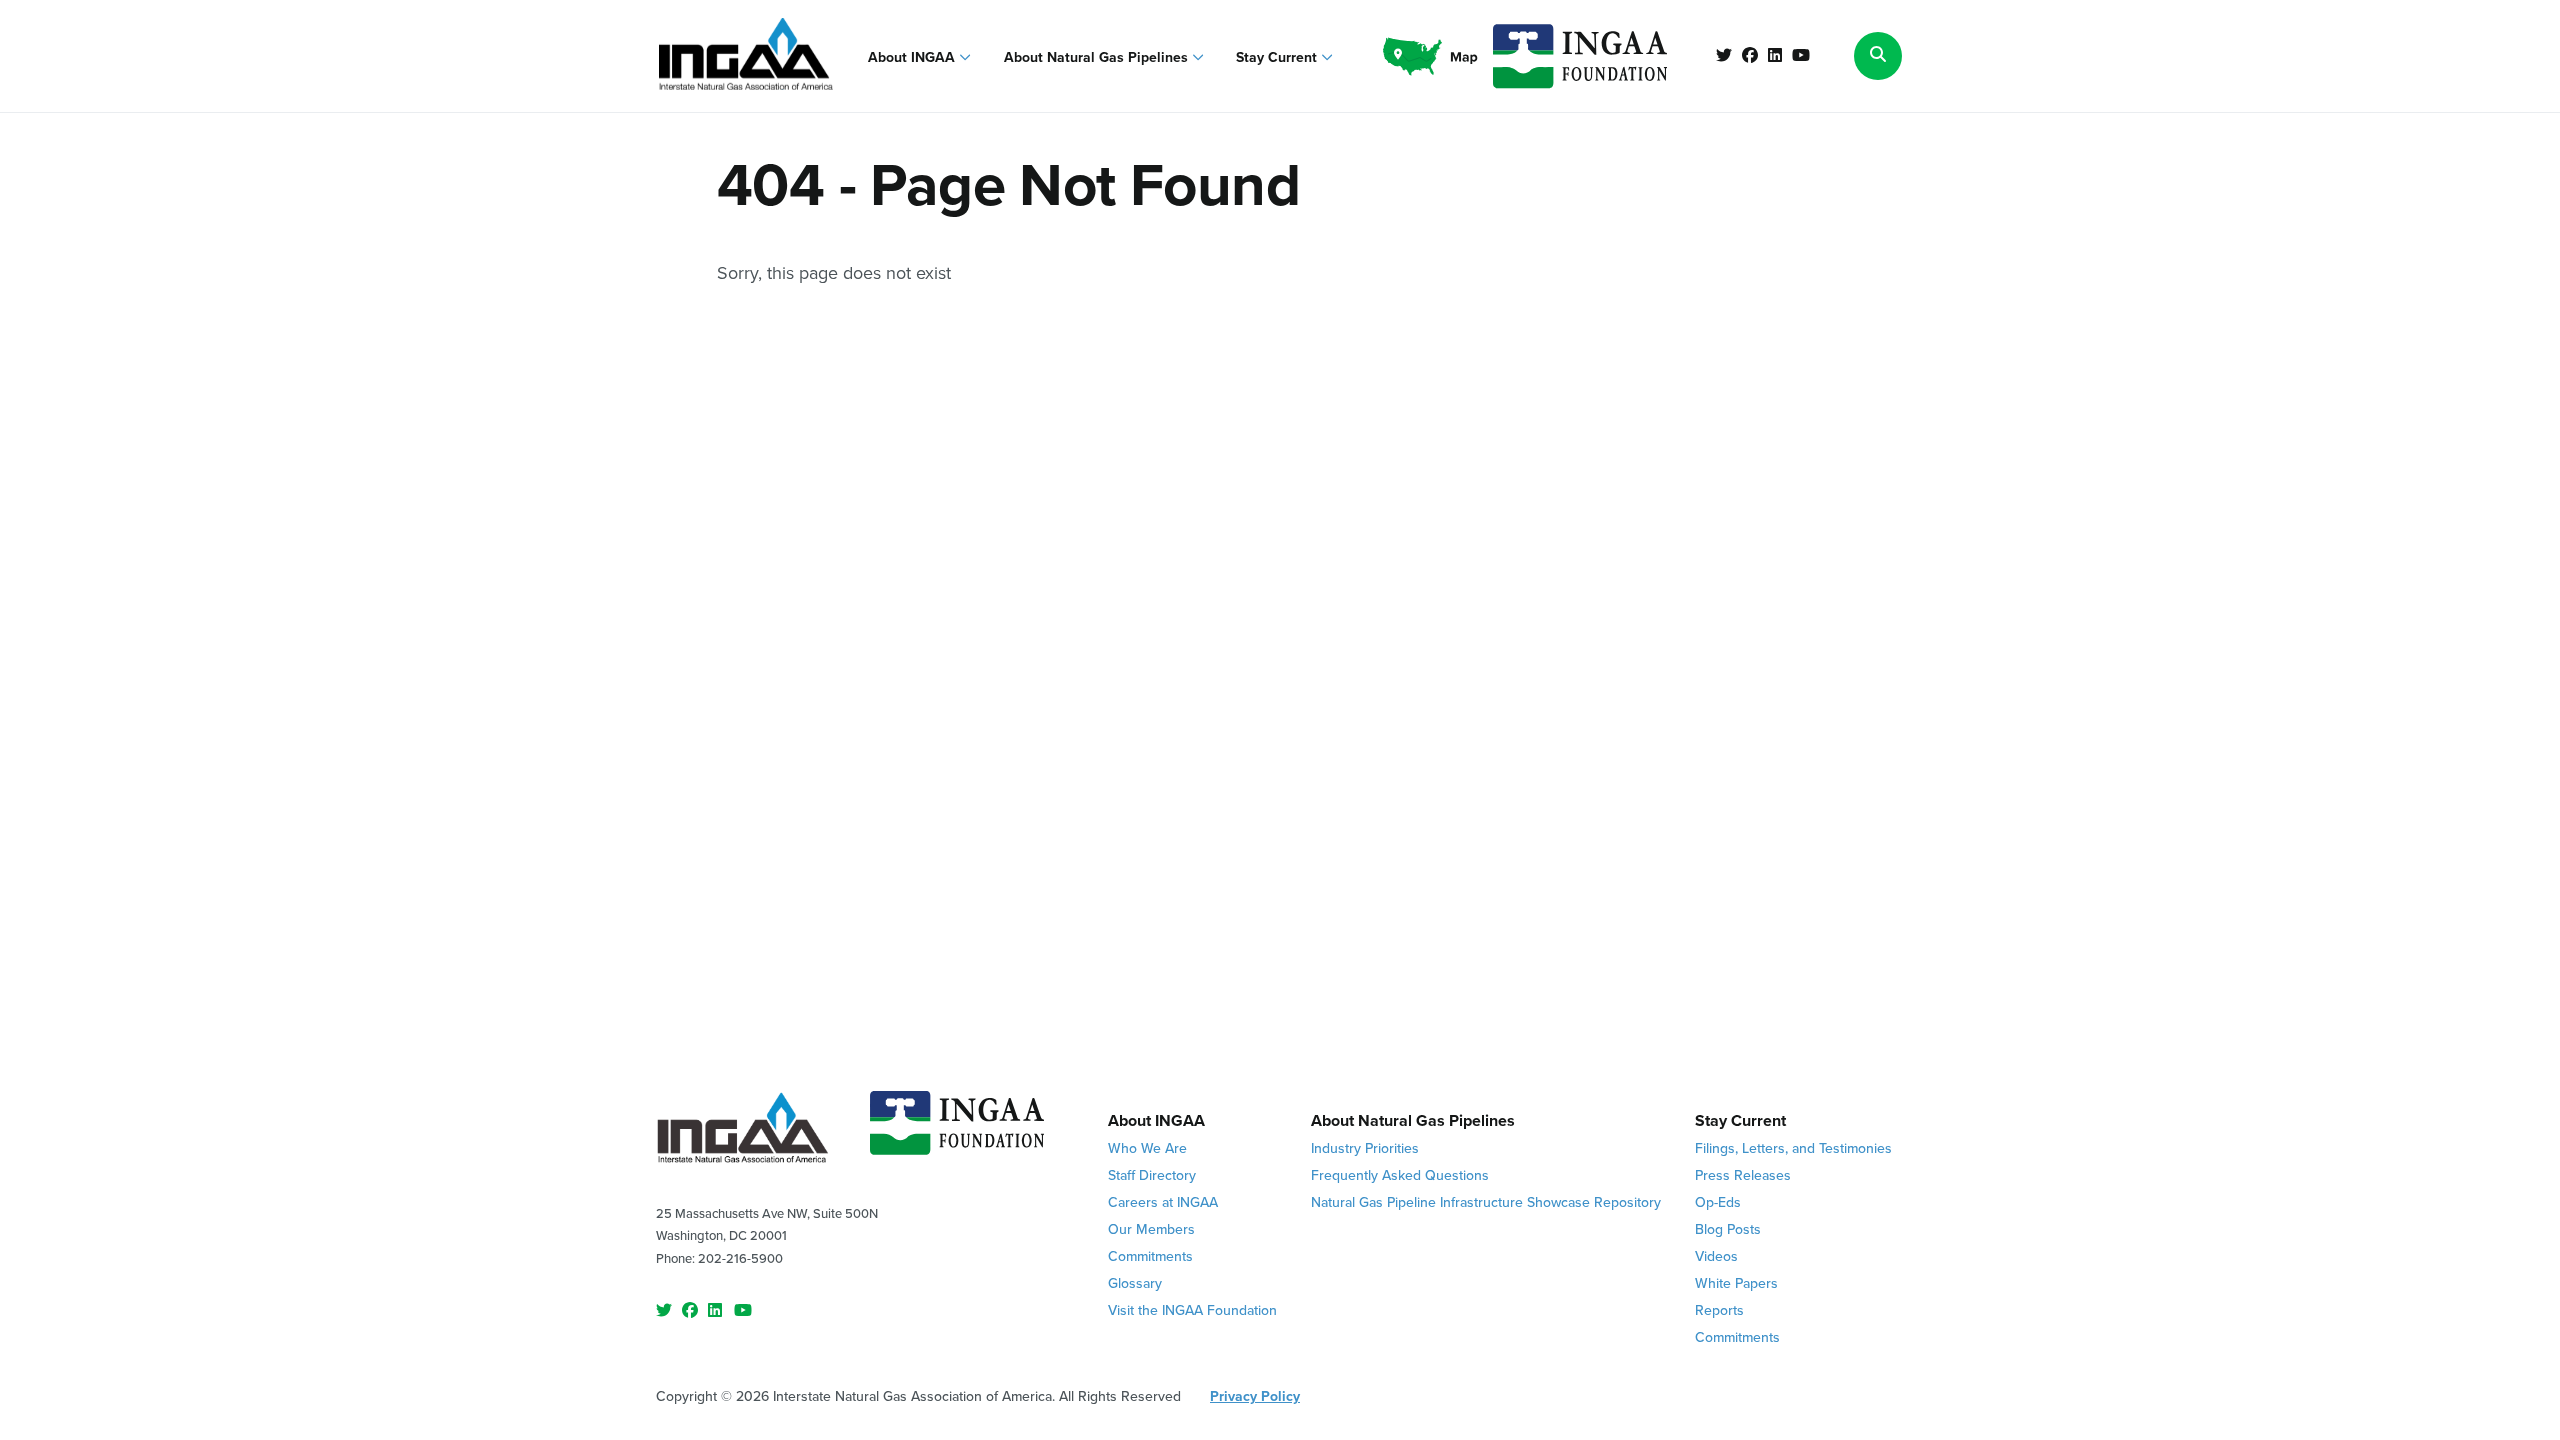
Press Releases (1743, 1175)
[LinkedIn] (1775, 56)
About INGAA (913, 57)
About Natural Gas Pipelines (1098, 57)
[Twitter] (1724, 56)
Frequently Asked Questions (1400, 1175)
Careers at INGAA (1163, 1202)
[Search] (1878, 56)
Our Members (1151, 1229)
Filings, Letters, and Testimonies (1793, 1148)
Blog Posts (1728, 1229)
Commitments (1150, 1256)
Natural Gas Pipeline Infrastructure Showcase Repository (1486, 1202)
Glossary (1135, 1283)
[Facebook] (1750, 56)
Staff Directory (1152, 1175)
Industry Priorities (1365, 1148)
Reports (1719, 1310)
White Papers (1736, 1283)
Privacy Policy (1255, 1396)
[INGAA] (746, 56)
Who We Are (1147, 1148)
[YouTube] (1801, 56)
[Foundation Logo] (957, 1131)
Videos (1716, 1256)
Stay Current (1278, 57)
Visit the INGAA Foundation (1192, 1310)
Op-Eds (1718, 1202)
